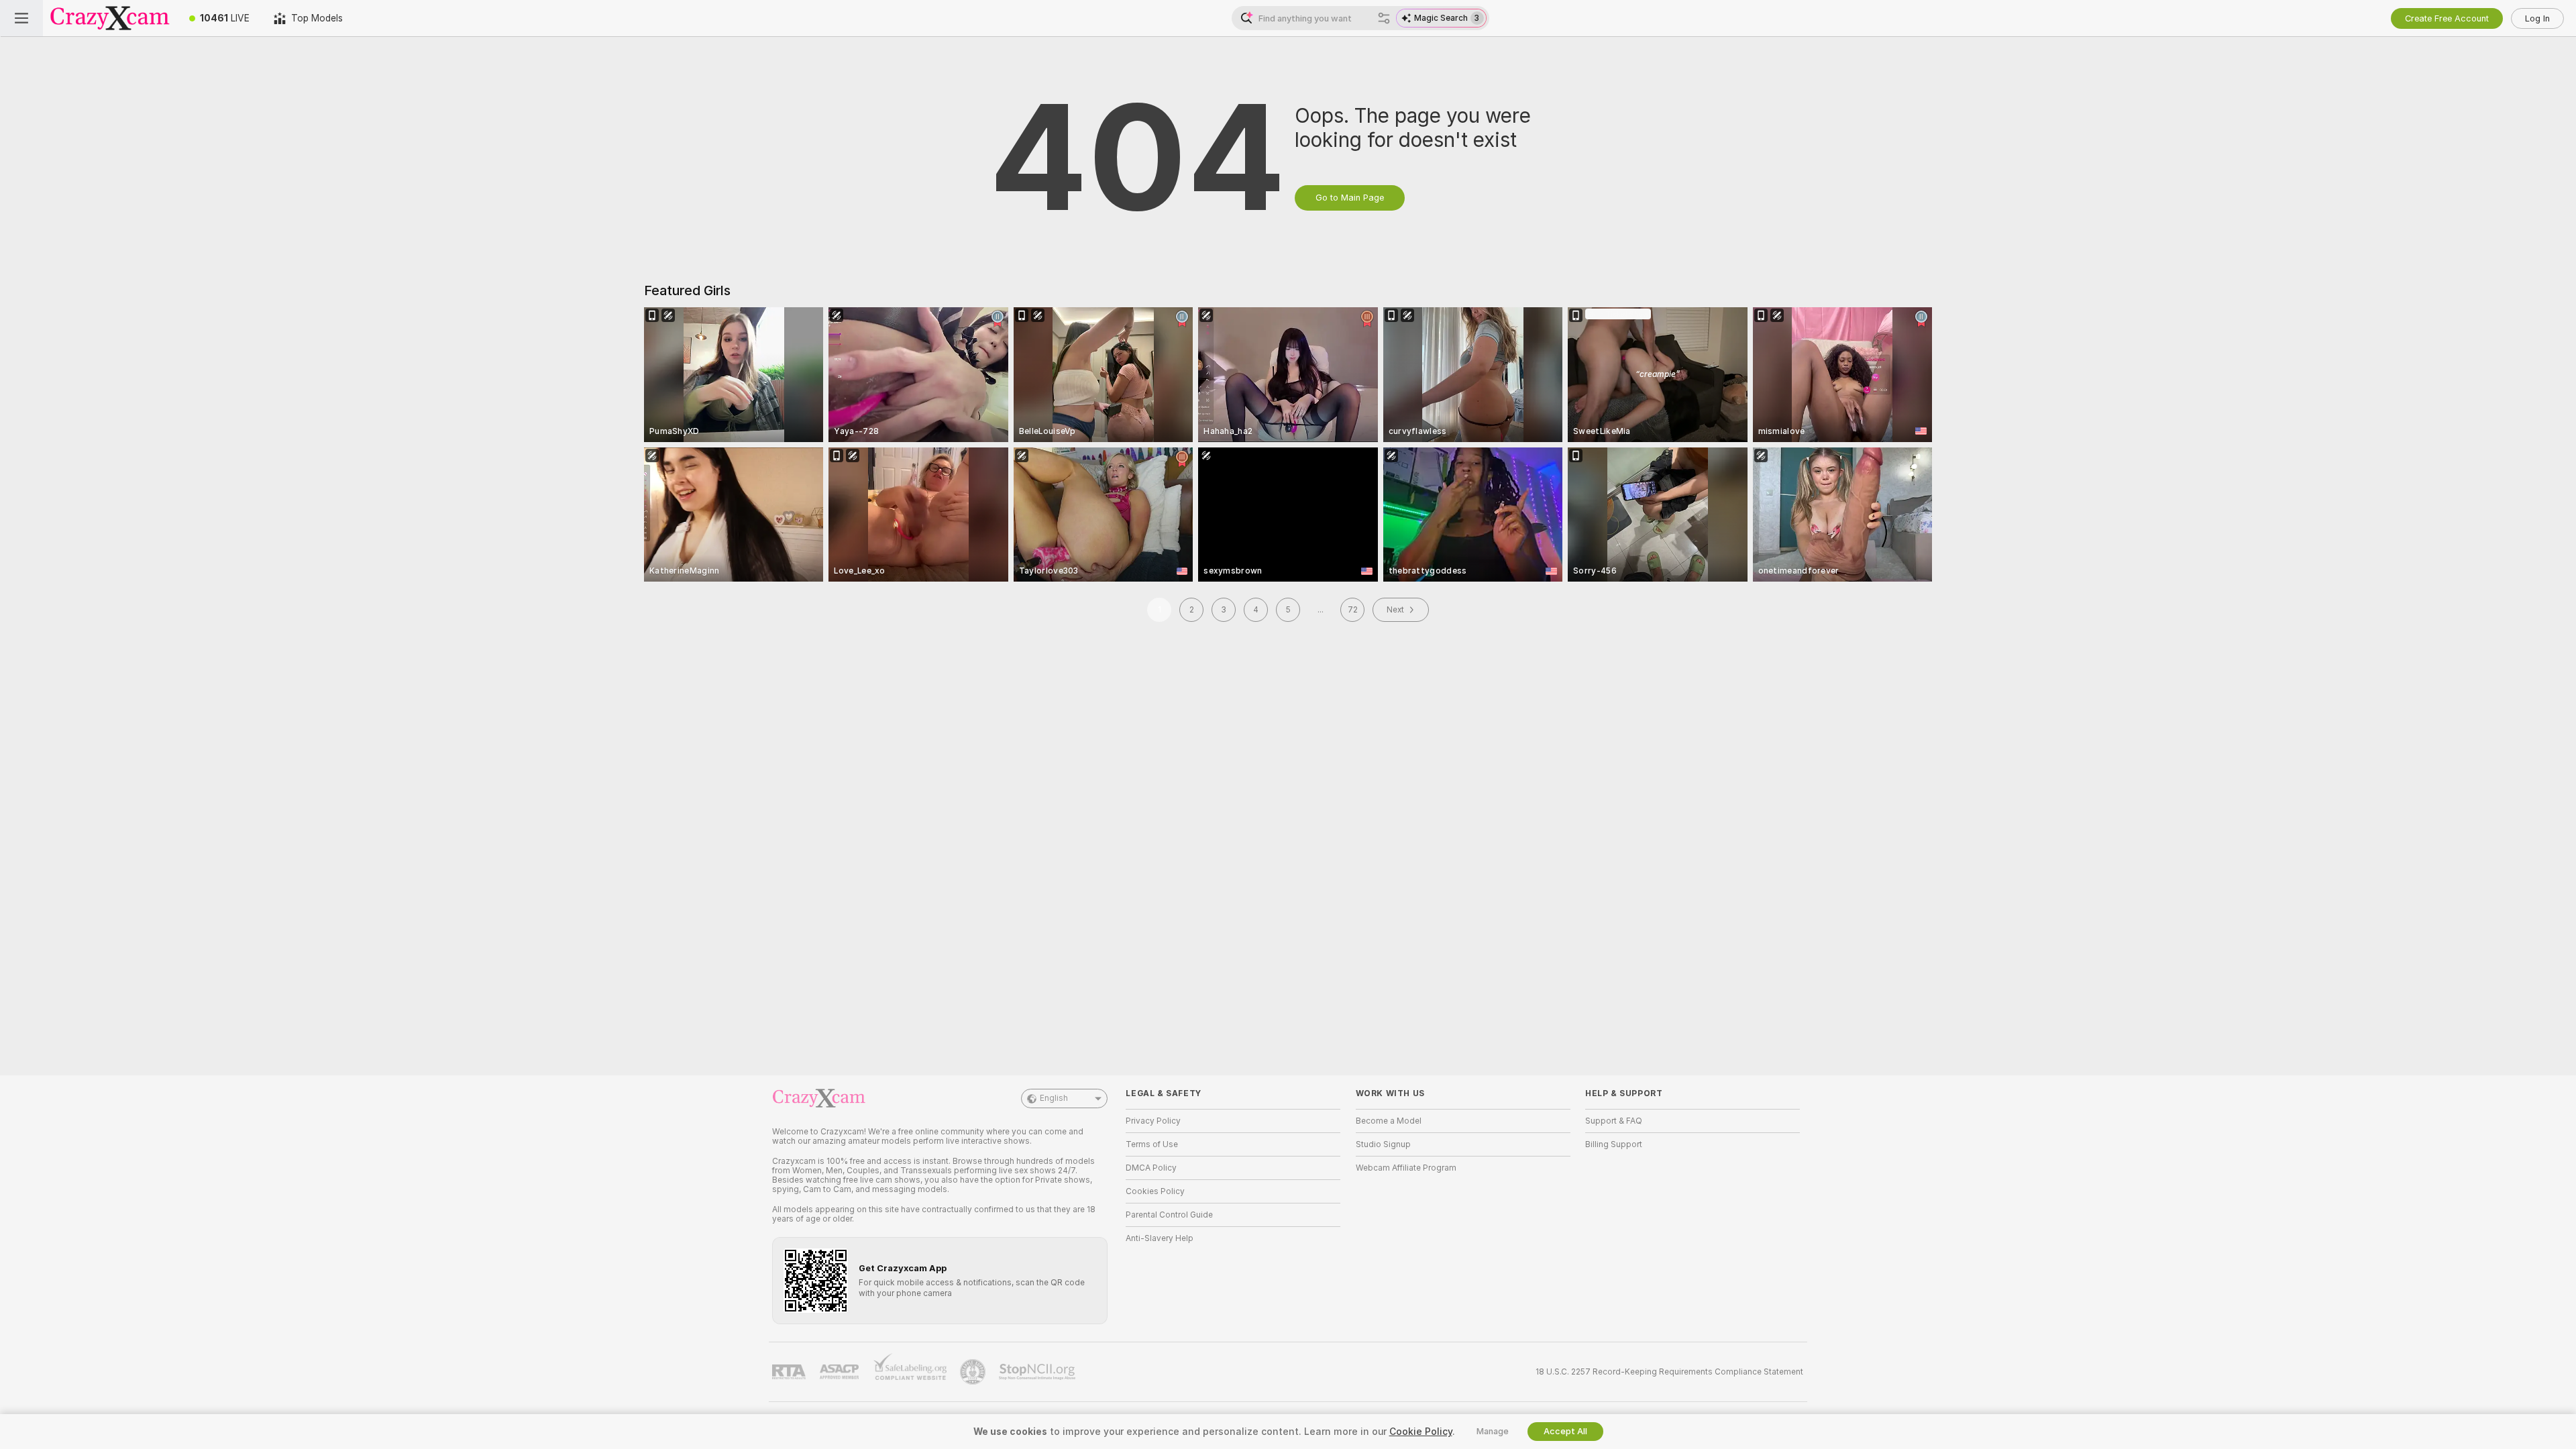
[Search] (1384, 18)
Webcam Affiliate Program (1406, 1168)
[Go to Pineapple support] (974, 1372)
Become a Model (1389, 1121)
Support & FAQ (1614, 1121)
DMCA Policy (1151, 1168)
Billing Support (1614, 1144)
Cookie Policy (1421, 1432)
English (1054, 1098)
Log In (2537, 18)
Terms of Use (1152, 1144)
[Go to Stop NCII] (1038, 1372)
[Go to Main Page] (110, 18)
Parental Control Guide (1169, 1215)
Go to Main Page (1350, 198)
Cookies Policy (1155, 1191)
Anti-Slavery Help (1160, 1238)
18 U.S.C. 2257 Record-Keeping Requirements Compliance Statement (1669, 1372)
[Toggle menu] (21, 18)
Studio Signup (1383, 1144)
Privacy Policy (1153, 1121)
